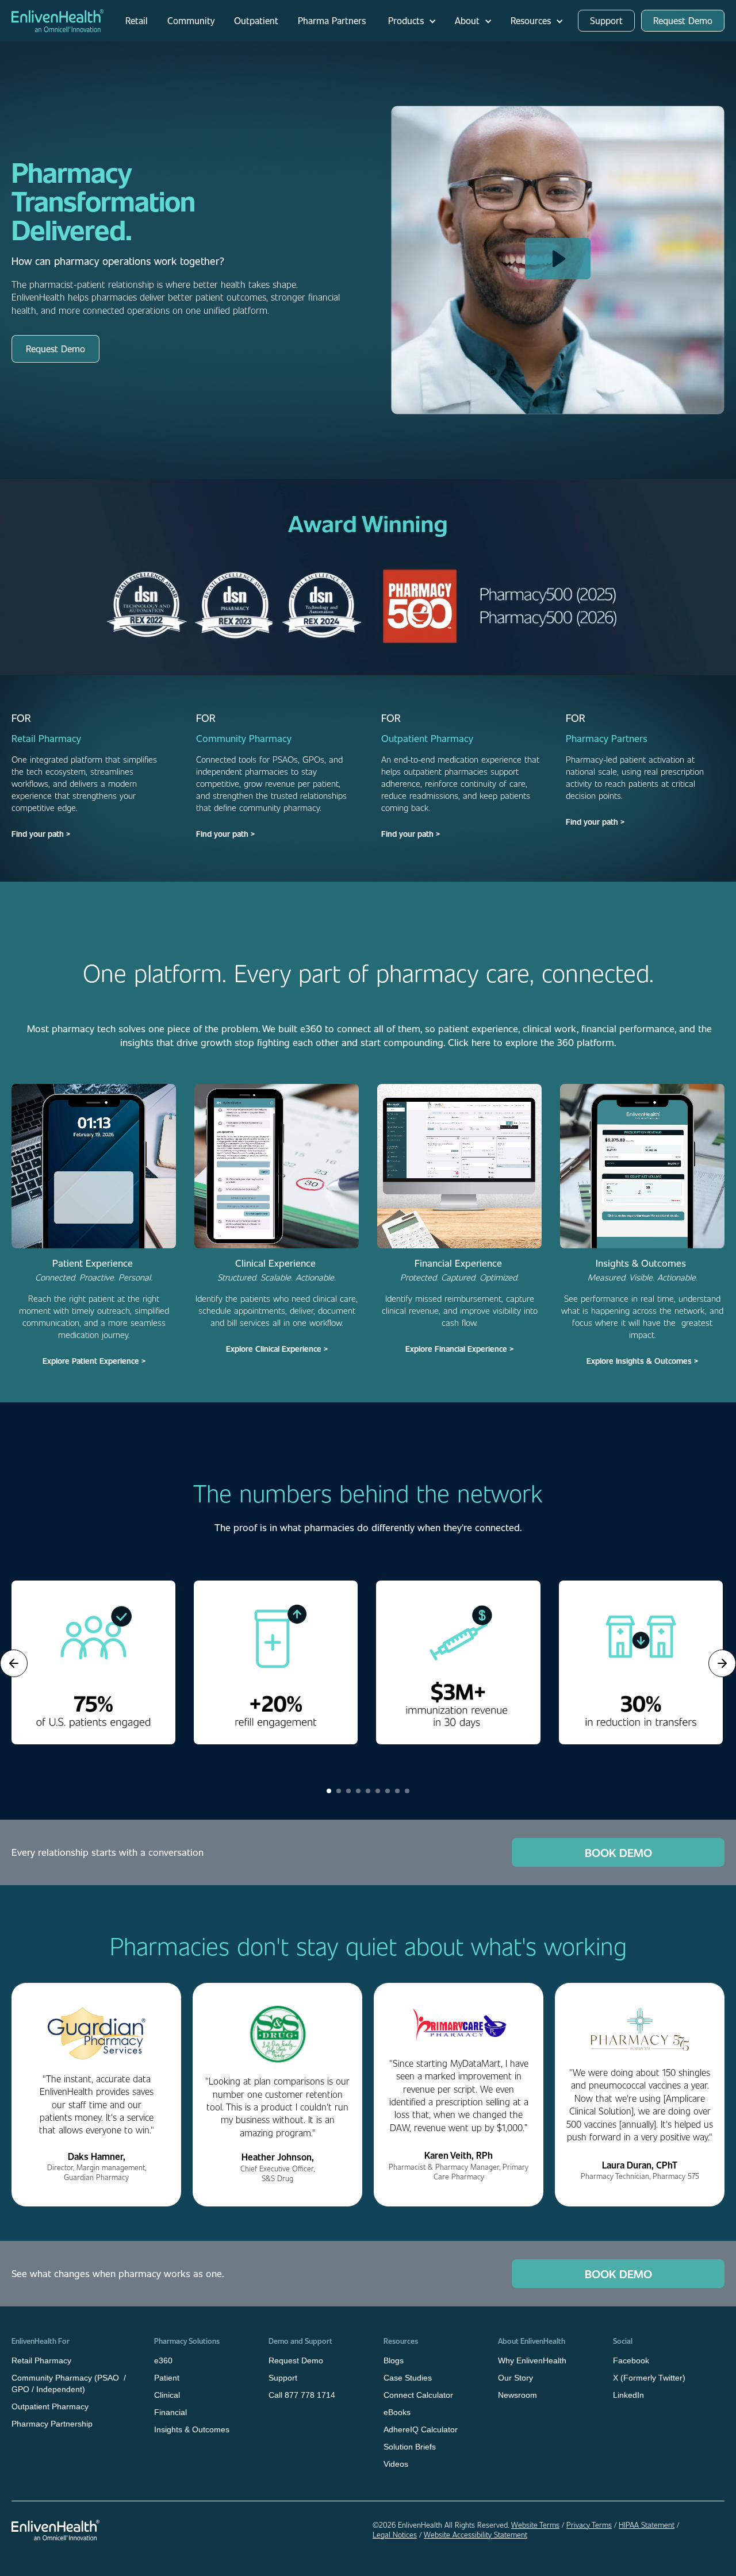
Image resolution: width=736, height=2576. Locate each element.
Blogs (394, 2360)
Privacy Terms (589, 2525)
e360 (163, 2360)
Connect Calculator (418, 2395)
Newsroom (517, 2395)
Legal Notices (395, 2535)
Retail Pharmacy (41, 2360)
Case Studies (408, 2378)
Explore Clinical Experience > (277, 1349)
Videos (396, 2464)
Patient (167, 2378)
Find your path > (41, 834)
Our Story (515, 2378)
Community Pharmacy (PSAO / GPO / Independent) (69, 2383)
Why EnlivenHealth (532, 2360)
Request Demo (683, 20)
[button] (409, 21)
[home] (57, 21)
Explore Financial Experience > (459, 1349)
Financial (170, 2412)
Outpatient (256, 20)
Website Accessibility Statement (476, 2535)
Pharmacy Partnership (52, 2424)
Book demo (618, 1852)
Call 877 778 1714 (302, 2395)
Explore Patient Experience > (94, 1361)
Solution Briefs (410, 2447)
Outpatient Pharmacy (50, 2406)
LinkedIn (628, 2395)
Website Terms (535, 2525)
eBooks (397, 2412)
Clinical (167, 2395)
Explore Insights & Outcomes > (642, 1361)
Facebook (631, 2360)
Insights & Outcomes (192, 2429)
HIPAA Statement (647, 2525)
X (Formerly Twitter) (649, 2378)
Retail (137, 20)
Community (191, 20)
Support (606, 20)
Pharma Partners (332, 20)
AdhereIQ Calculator (421, 2429)
